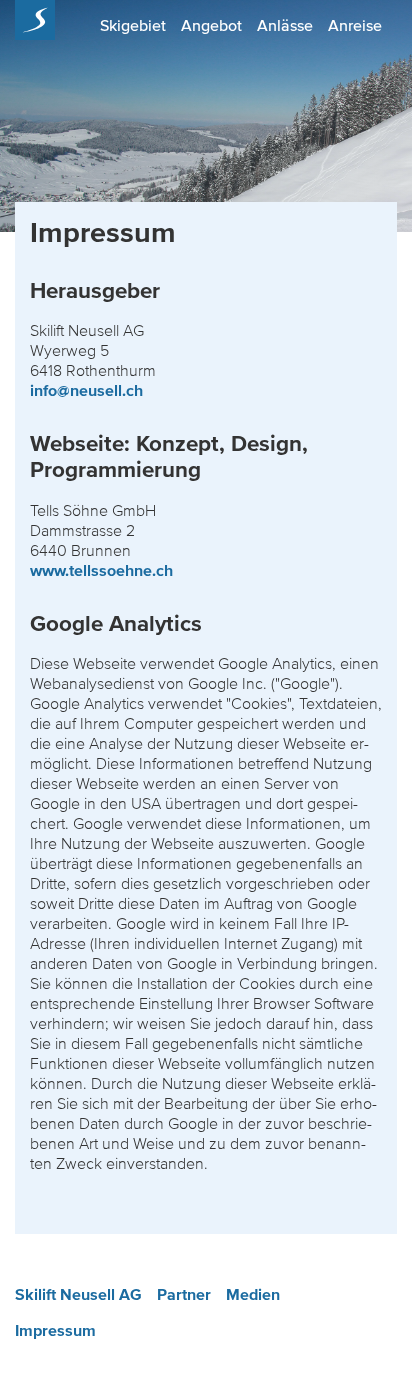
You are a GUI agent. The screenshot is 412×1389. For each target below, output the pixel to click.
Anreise (355, 25)
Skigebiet (133, 25)
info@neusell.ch (86, 391)
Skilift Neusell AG (78, 1295)
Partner (184, 1295)
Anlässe (285, 25)
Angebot (211, 25)
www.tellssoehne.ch (101, 571)
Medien (253, 1295)
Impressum (55, 1331)
